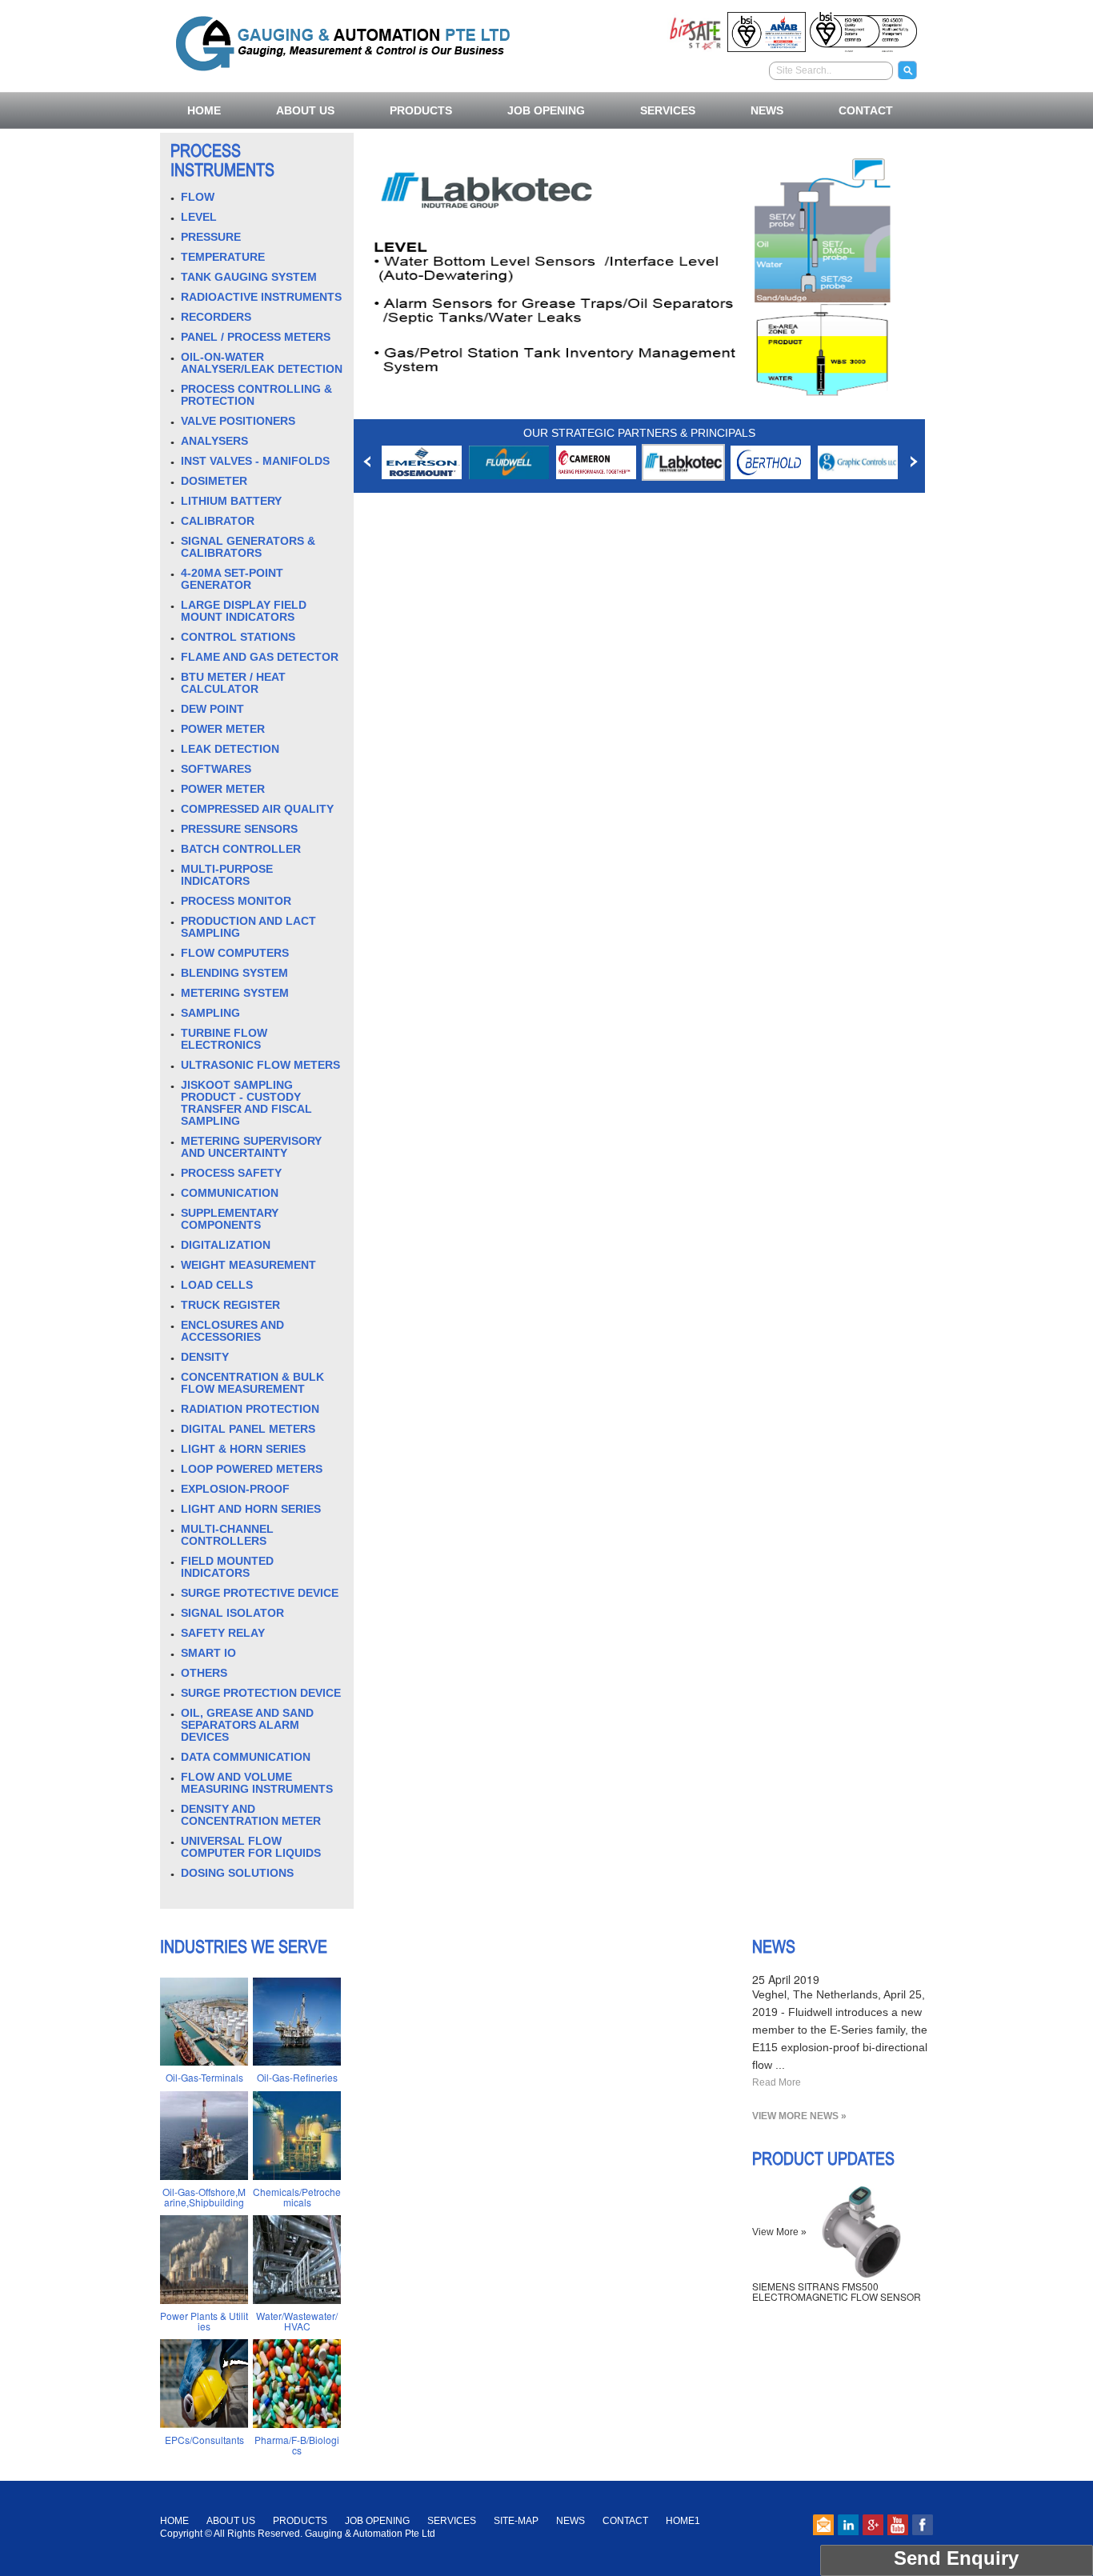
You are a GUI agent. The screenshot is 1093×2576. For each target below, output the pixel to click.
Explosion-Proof (235, 1489)
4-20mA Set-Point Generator (232, 579)
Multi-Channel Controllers (227, 1535)
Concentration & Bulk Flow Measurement (252, 1383)
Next (914, 462)
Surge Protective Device (260, 1593)
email (823, 2525)
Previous (367, 462)
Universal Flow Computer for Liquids (251, 1847)
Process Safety (231, 1173)
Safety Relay (223, 1633)
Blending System (234, 973)
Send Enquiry (956, 2558)
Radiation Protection (250, 1409)
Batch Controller (241, 849)
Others (204, 1673)
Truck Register (230, 1305)
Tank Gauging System (249, 277)
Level (199, 217)
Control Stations (238, 637)
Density (205, 1357)
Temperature (223, 257)
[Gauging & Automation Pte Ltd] (343, 41)
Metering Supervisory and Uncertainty (251, 1147)
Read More (777, 2082)
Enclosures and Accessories (232, 1331)
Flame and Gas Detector (260, 657)
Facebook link (923, 2525)
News (774, 1946)
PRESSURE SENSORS (239, 829)
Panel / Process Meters (256, 337)
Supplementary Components (230, 1219)
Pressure (211, 237)
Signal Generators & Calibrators (248, 547)
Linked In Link (848, 2525)
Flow (198, 197)
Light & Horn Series (243, 1449)
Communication (230, 1193)
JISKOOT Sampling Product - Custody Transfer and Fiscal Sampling (246, 1103)
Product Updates (823, 2158)
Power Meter (223, 729)
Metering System (235, 993)
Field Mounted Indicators (227, 1567)
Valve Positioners (238, 421)
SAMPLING (210, 1013)
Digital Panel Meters (248, 1429)
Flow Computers (235, 953)
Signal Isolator (232, 1613)
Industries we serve (244, 1946)
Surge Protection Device (261, 1693)
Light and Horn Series (251, 1509)
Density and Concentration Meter (251, 1815)
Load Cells (217, 1285)
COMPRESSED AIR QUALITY (257, 809)
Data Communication (246, 1757)
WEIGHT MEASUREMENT (248, 1265)
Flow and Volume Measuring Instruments (257, 1783)
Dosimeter (214, 481)
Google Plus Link (873, 2525)
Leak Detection (230, 749)
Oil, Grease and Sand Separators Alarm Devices (247, 1725)
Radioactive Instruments (261, 297)
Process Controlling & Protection (256, 395)
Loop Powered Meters (252, 1469)
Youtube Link (898, 2525)
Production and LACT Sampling (248, 927)
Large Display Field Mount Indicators (244, 611)
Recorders (216, 317)
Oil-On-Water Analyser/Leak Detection (262, 363)
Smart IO (208, 1653)
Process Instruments (222, 160)
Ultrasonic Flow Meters (260, 1065)
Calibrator (218, 521)
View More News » (799, 2116)
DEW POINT (212, 709)
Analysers (214, 441)
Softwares (216, 769)
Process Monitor (236, 901)
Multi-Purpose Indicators (227, 875)
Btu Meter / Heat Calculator (233, 683)
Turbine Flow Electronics (224, 1039)
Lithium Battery (231, 501)
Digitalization (226, 1245)
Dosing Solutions (237, 1873)
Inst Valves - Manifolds (255, 461)
